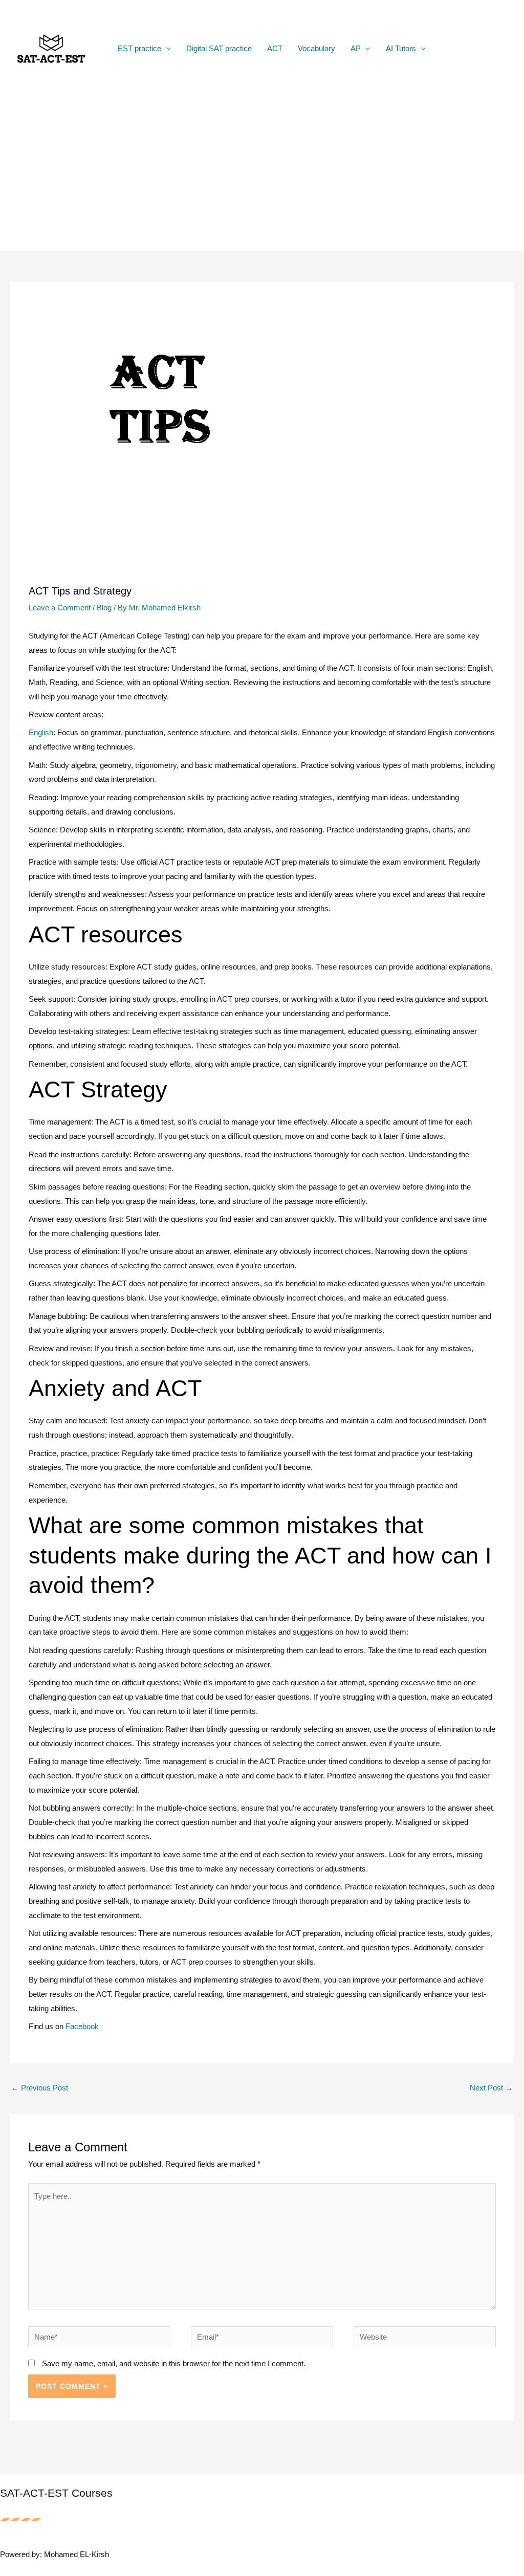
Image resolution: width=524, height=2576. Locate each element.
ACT (275, 48)
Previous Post (40, 2088)
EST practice (139, 48)
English (41, 732)
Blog (104, 608)
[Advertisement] (262, 174)
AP (356, 48)
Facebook (82, 2026)
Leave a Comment (60, 608)
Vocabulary (316, 48)
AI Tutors (401, 48)
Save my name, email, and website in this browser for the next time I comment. (174, 2363)
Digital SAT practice (219, 48)
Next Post (491, 2088)
